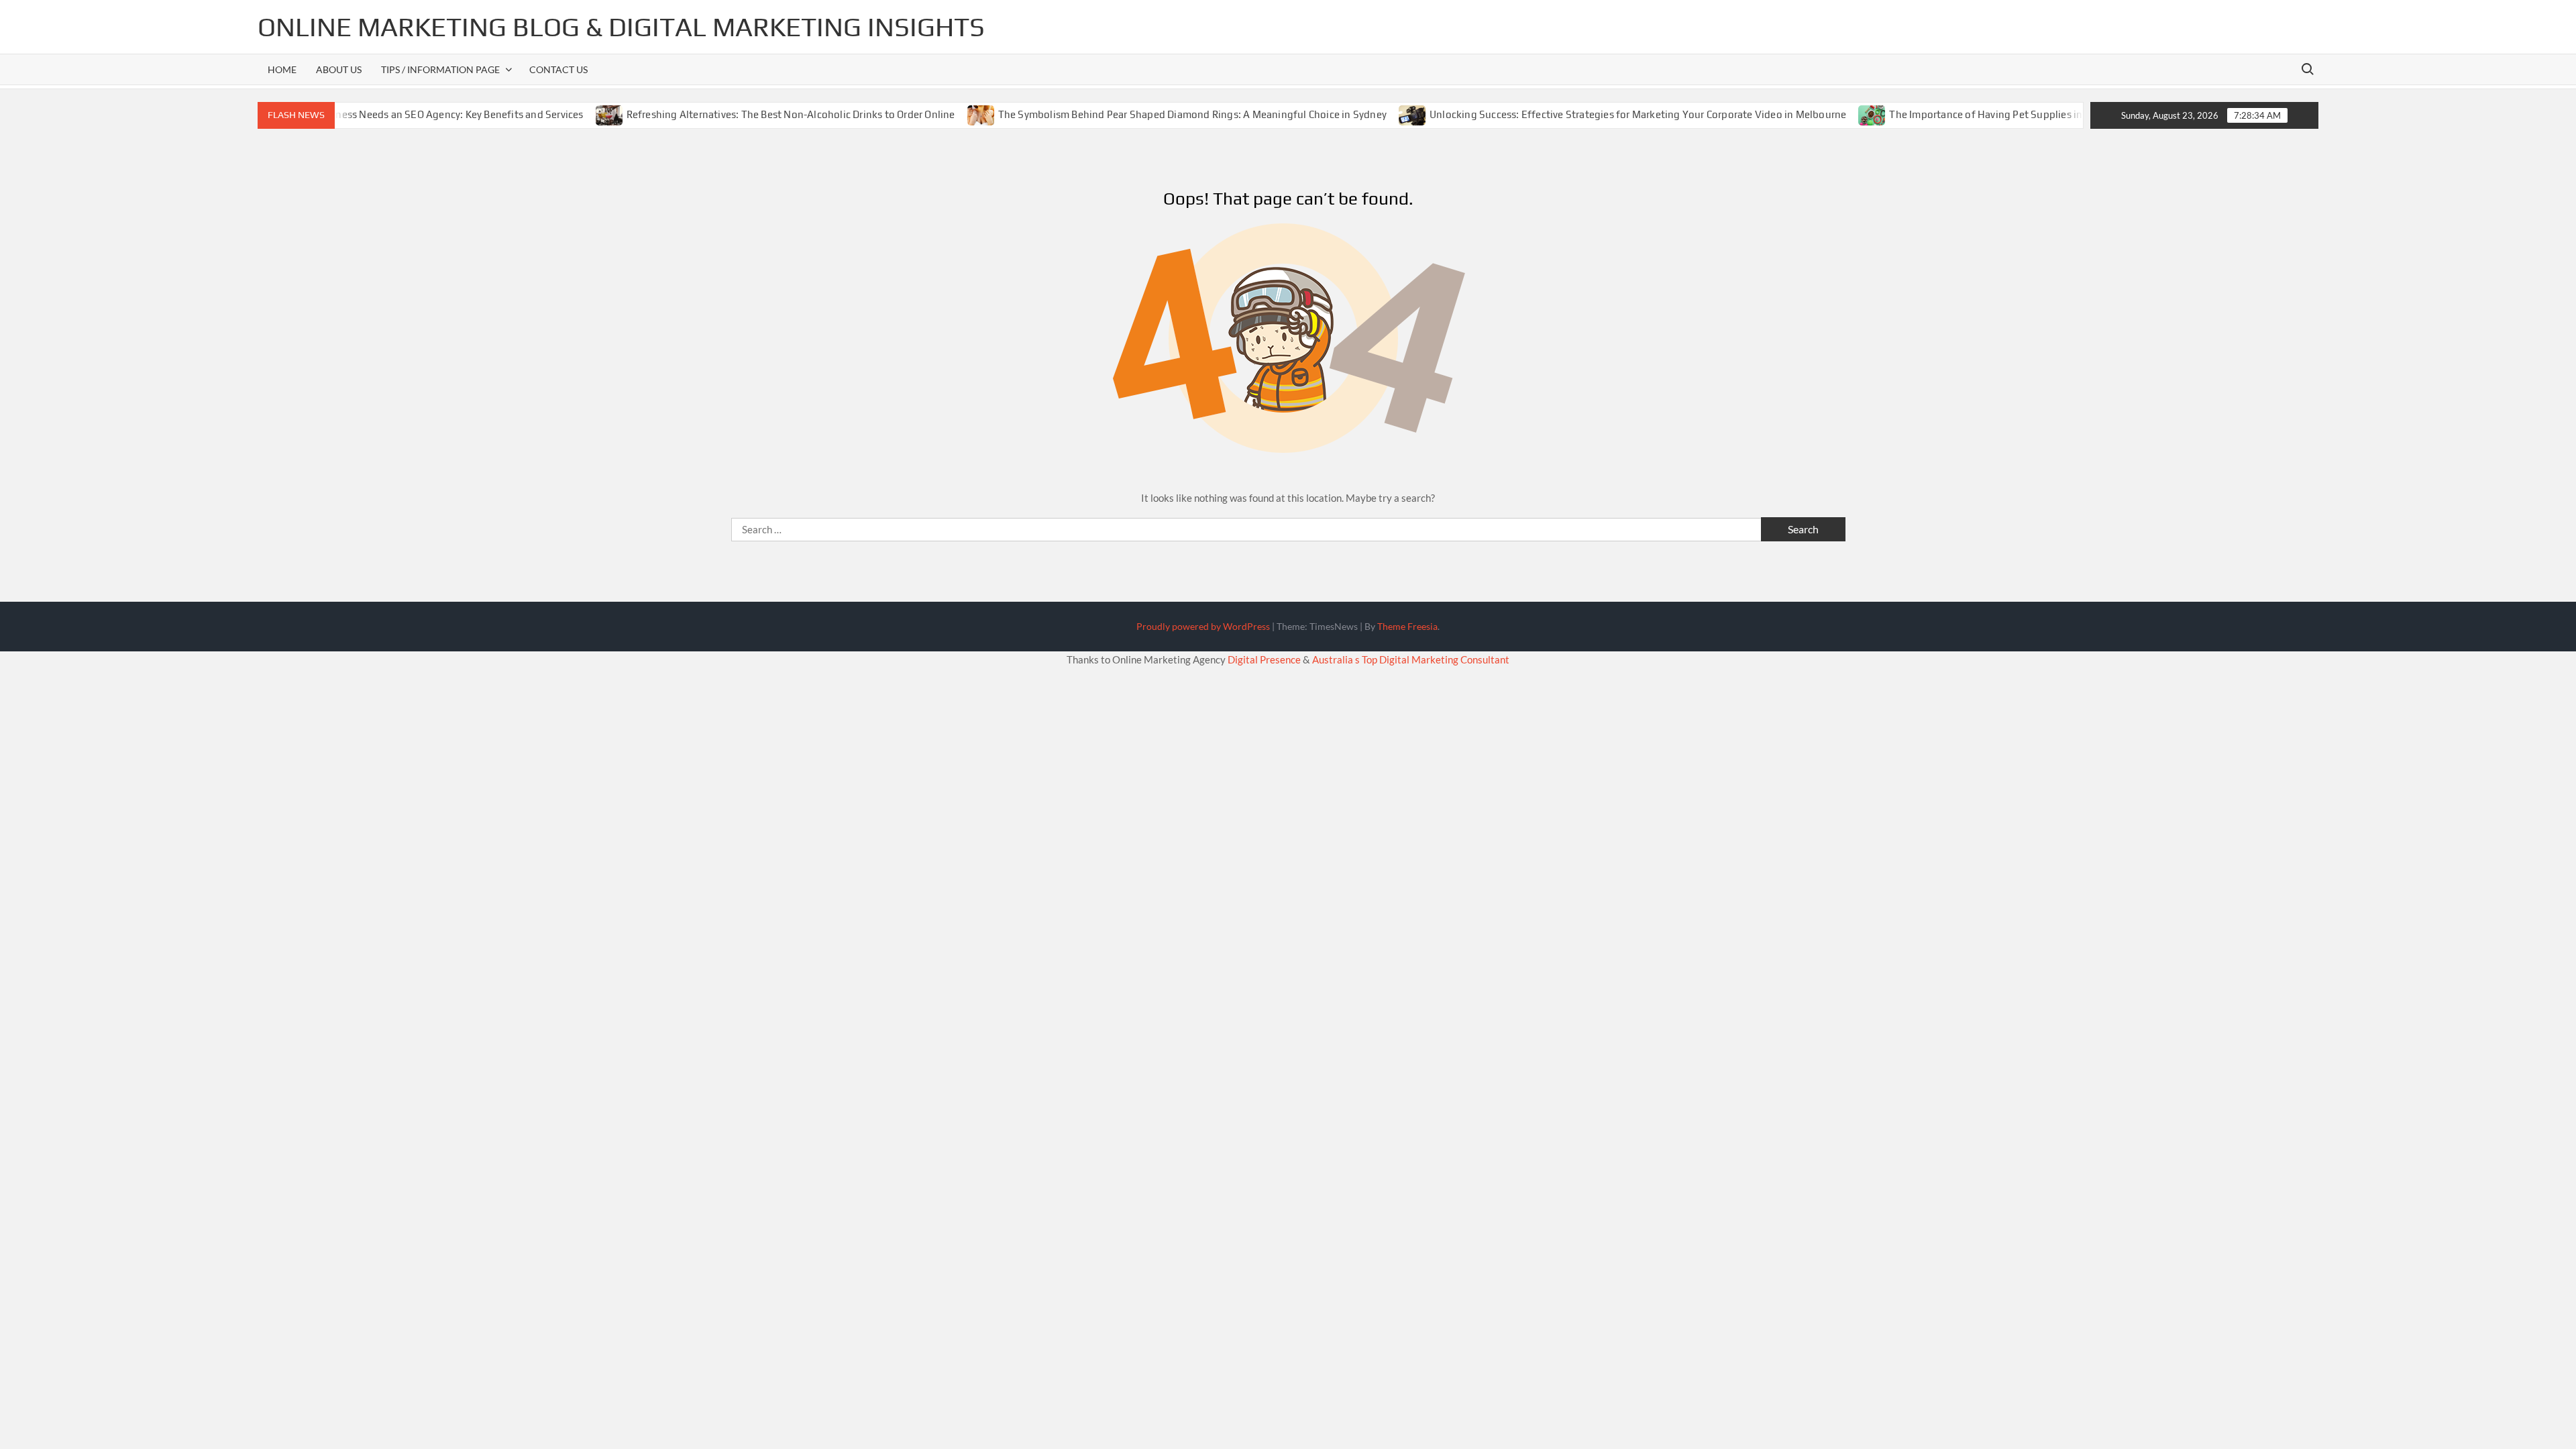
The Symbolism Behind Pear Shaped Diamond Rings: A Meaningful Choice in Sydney (1151, 114)
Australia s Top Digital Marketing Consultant (1411, 659)
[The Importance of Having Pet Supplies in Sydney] (1832, 114)
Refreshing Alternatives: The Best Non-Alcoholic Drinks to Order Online (749, 114)
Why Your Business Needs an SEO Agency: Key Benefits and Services (385, 114)
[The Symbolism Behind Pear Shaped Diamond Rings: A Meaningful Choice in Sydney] (940, 114)
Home (282, 69)
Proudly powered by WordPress (1203, 626)
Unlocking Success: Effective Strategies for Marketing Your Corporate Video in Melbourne (1597, 114)
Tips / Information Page (440, 69)
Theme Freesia (1407, 626)
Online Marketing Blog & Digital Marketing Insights (621, 27)
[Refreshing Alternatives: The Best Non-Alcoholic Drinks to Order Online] (569, 114)
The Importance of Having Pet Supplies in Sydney (1963, 114)
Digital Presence (1264, 659)
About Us (339, 69)
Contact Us (558, 69)
